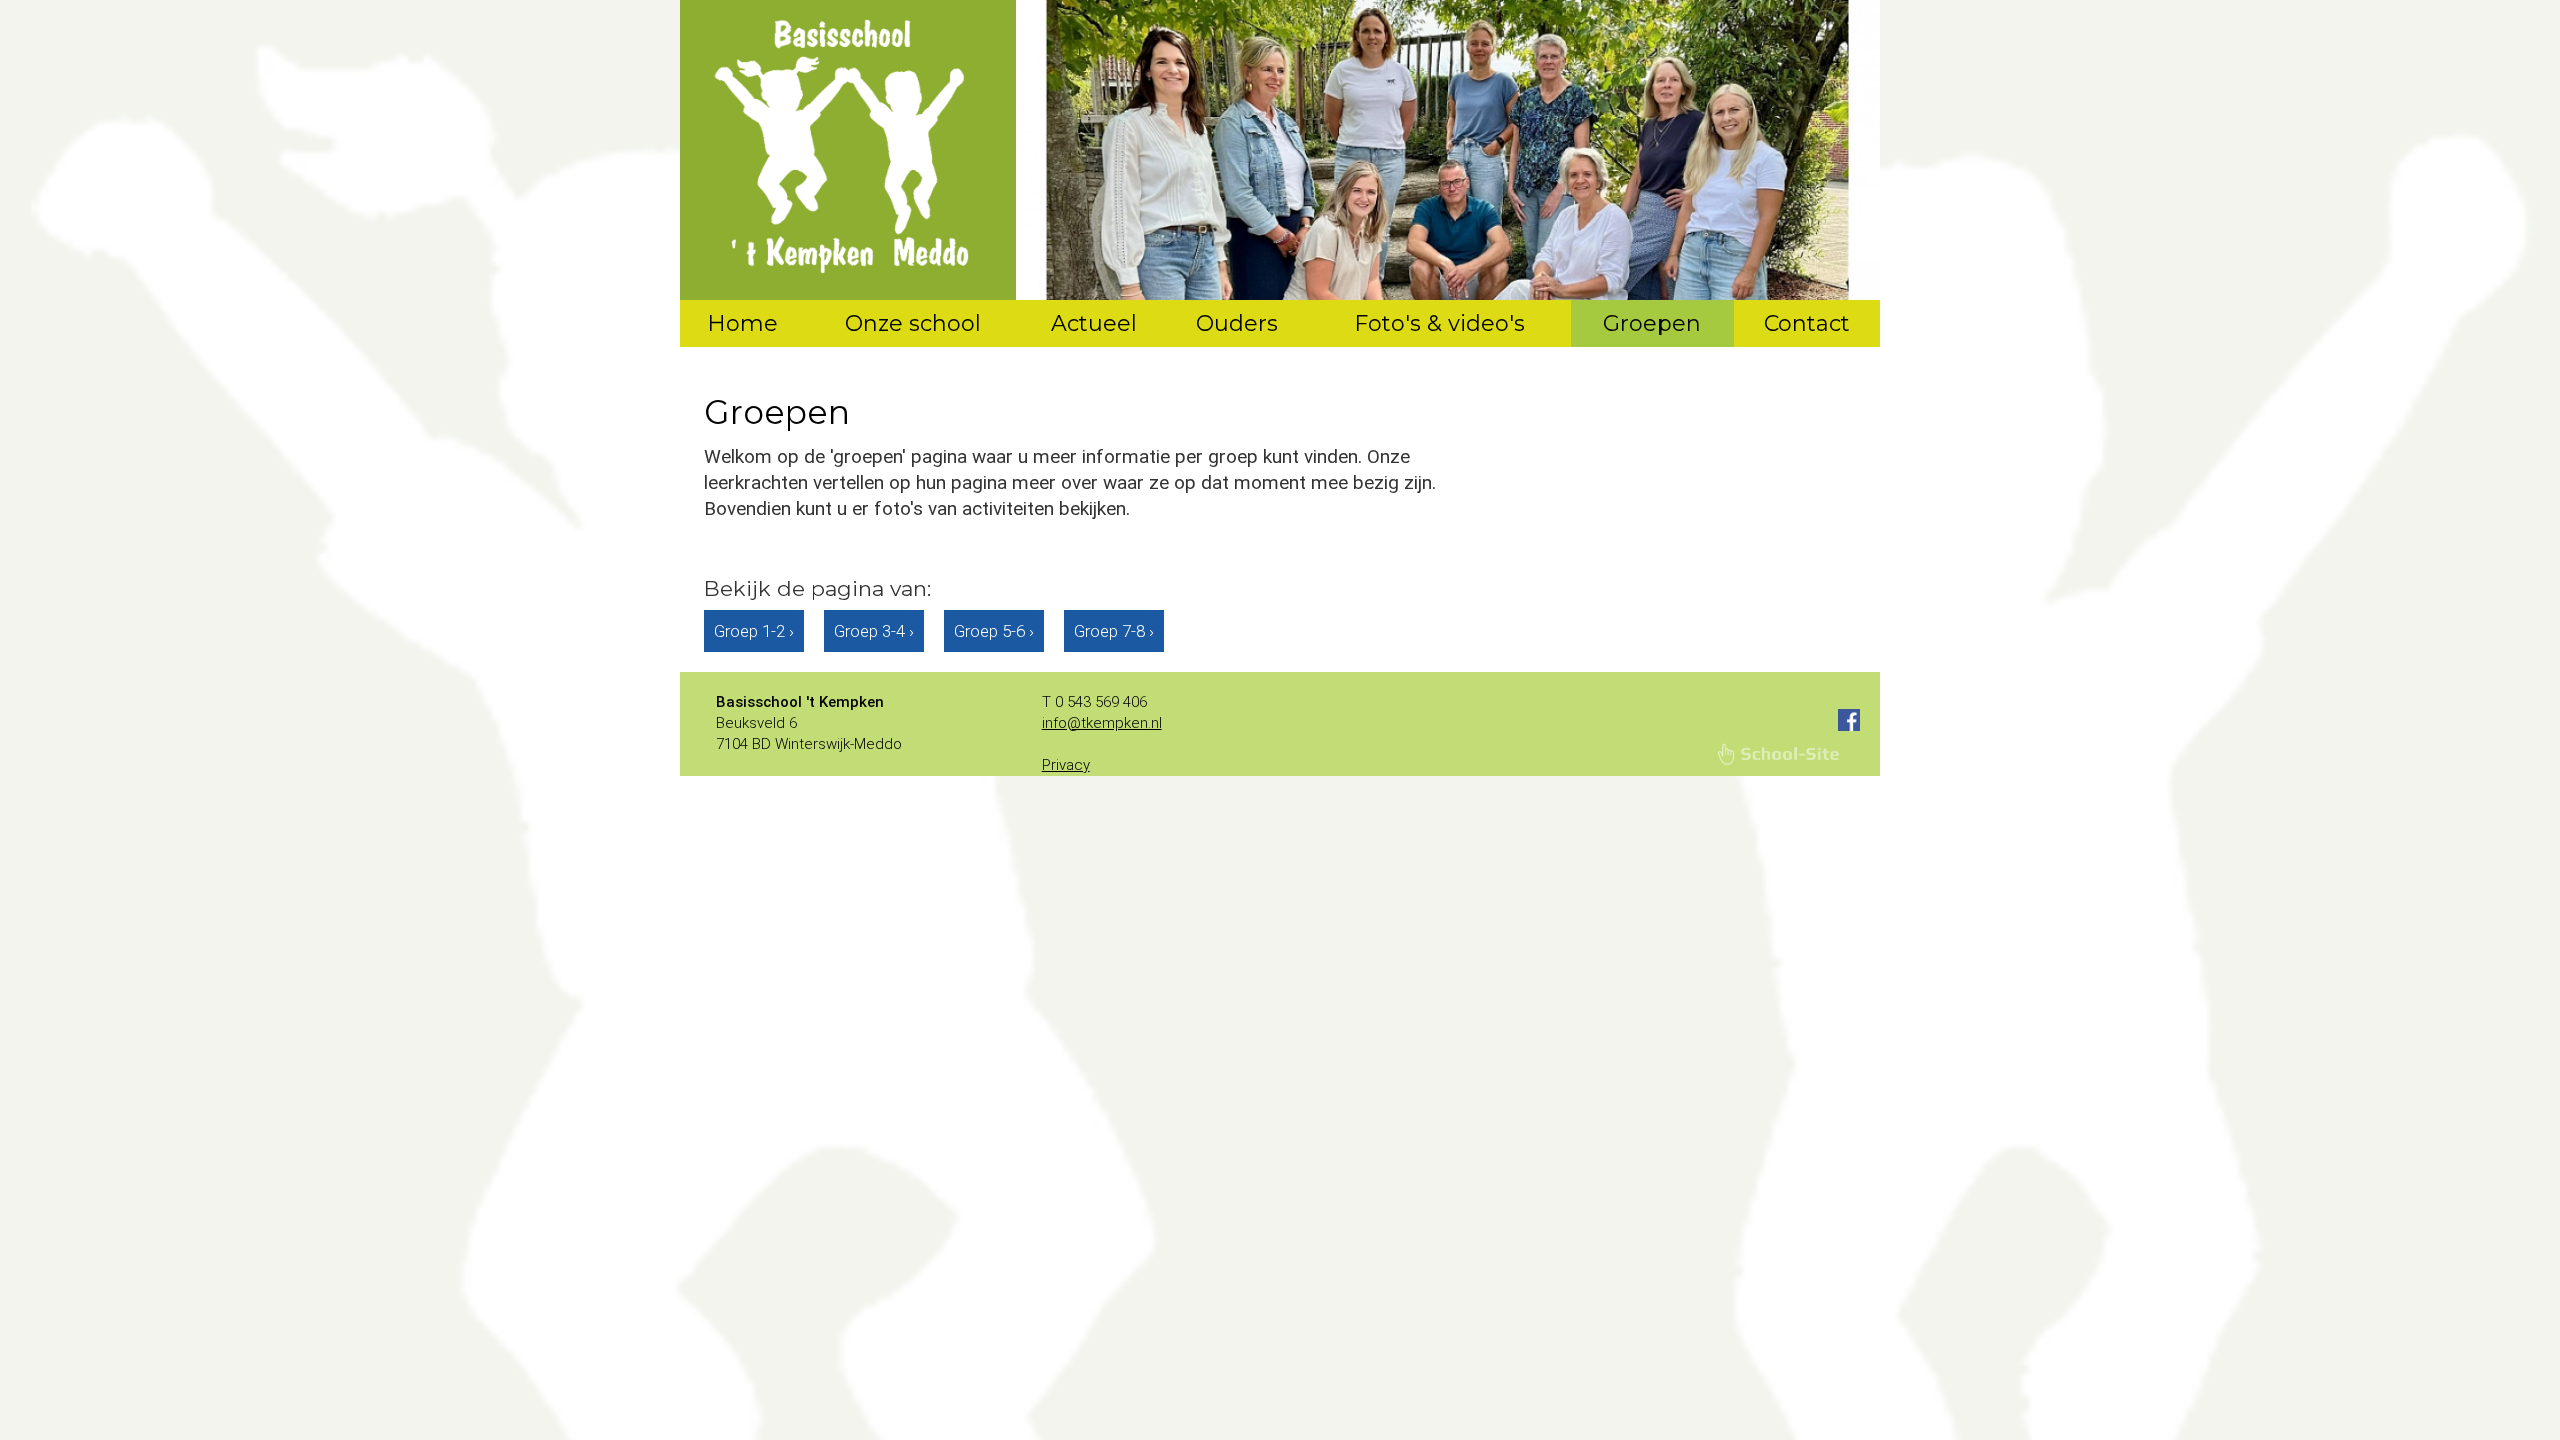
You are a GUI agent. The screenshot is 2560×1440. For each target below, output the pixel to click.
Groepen (1652, 323)
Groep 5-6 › (994, 631)
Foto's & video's (1439, 323)
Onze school (913, 323)
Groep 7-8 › (1114, 631)
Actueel (1094, 323)
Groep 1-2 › (754, 631)
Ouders (1237, 323)
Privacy (1066, 765)
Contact (1807, 323)
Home (742, 323)
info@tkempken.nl (1102, 723)
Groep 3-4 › (874, 631)
